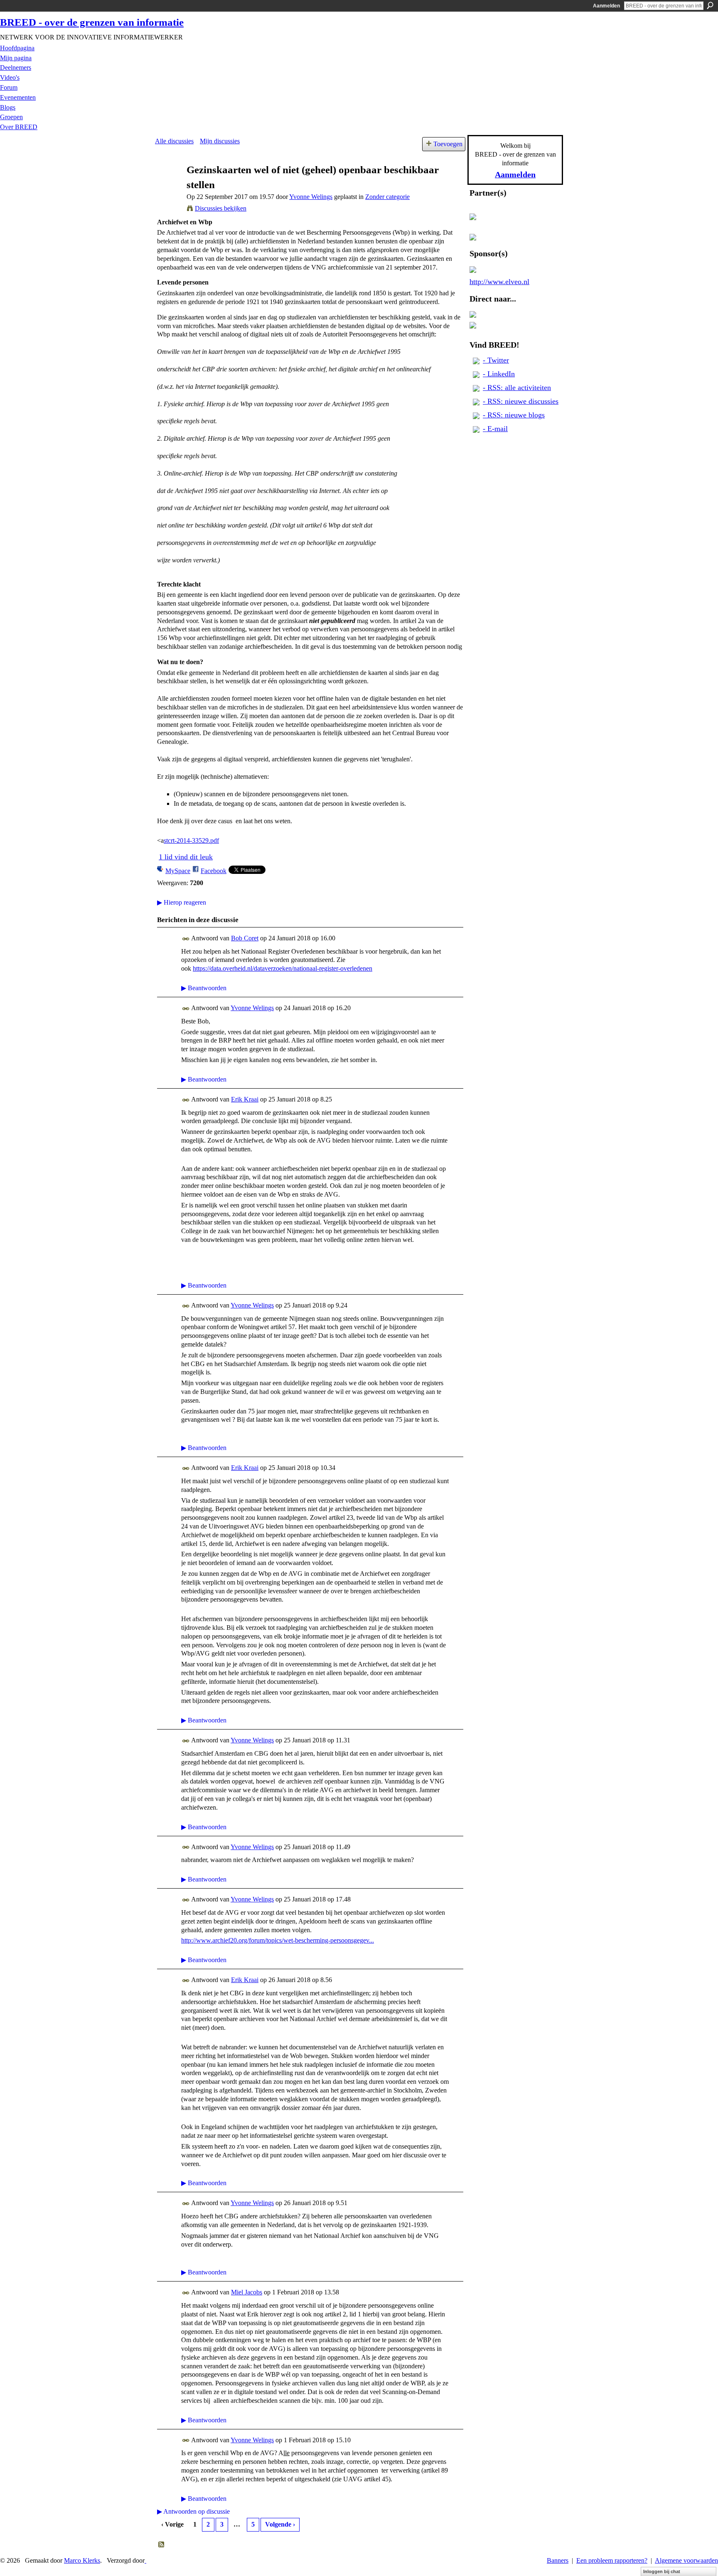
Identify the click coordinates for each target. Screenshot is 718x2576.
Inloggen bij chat (662, 2571)
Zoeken (710, 5)
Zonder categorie (387, 197)
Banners (558, 2560)
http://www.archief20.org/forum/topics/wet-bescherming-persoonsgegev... (278, 1940)
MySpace (178, 871)
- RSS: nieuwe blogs (514, 415)
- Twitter (496, 360)
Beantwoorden (204, 988)
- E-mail (495, 429)
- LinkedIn (499, 374)
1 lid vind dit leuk (186, 857)
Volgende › (280, 2524)
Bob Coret (245, 938)
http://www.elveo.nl (499, 282)
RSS (162, 2545)
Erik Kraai (245, 1099)
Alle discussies (174, 141)
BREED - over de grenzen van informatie (92, 22)
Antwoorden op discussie (193, 2511)
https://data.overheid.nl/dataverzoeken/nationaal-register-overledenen (283, 968)
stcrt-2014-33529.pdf (191, 840)
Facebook (214, 871)
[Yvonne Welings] (168, 185)
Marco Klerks (82, 2560)
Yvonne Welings (311, 197)
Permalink (186, 939)
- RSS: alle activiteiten (517, 388)
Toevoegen (448, 144)
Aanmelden (606, 6)
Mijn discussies (220, 141)
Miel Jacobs (247, 2292)
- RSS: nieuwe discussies (521, 401)
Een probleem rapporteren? (612, 2560)
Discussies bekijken (221, 208)
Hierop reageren (182, 902)
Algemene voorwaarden (686, 2560)
